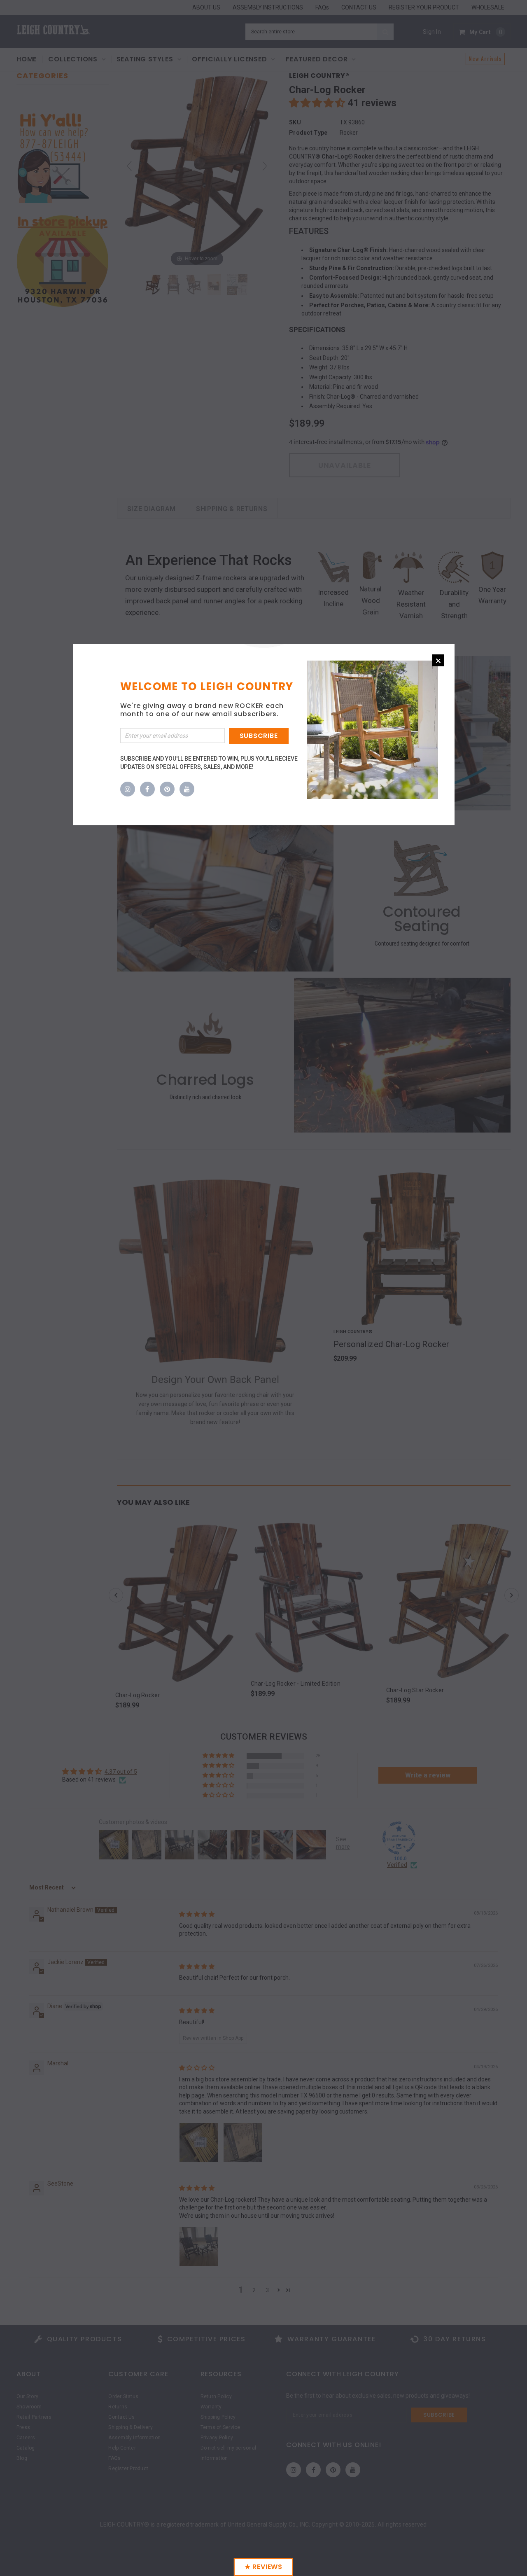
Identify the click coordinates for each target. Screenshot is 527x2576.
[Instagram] (128, 789)
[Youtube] (187, 789)
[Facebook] (147, 789)
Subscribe (259, 736)
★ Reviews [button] (263, 2567)
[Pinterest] (167, 789)
